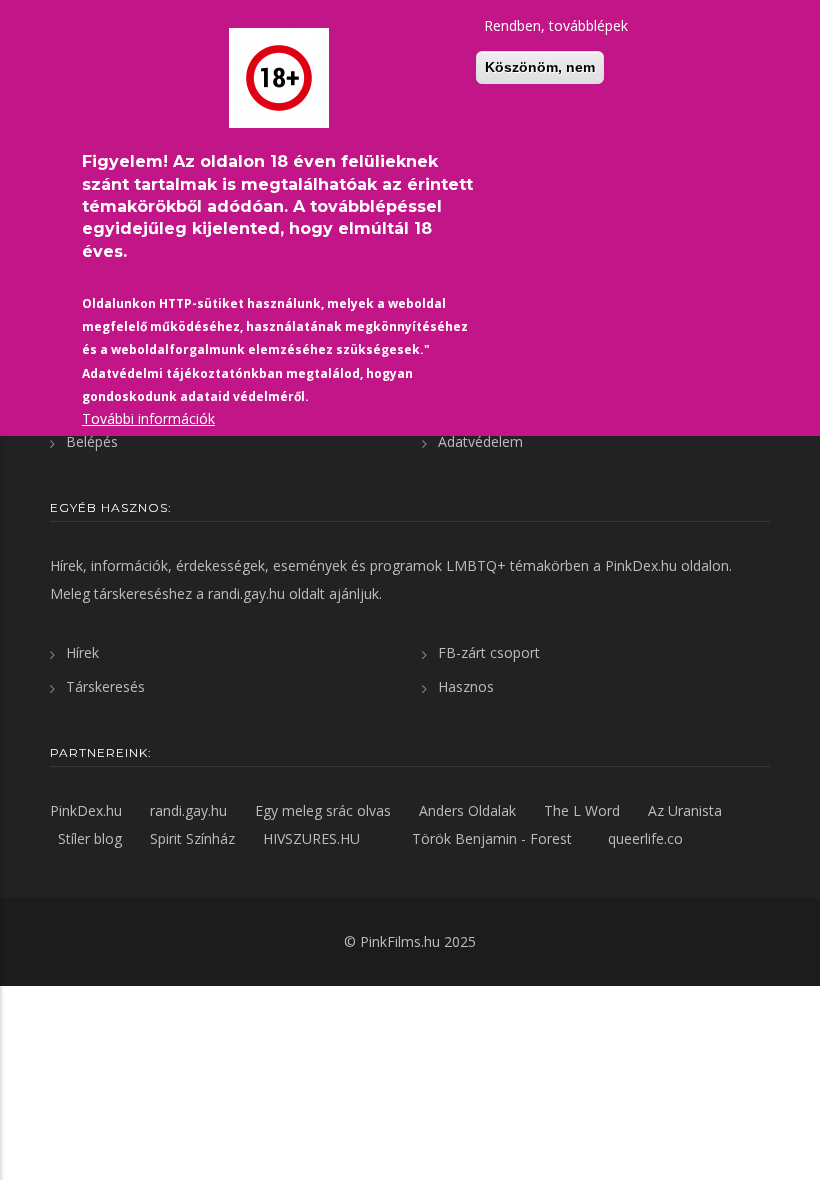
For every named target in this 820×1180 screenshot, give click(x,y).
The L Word (582, 810)
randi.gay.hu (246, 593)
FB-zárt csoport (489, 652)
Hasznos (466, 686)
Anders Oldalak (467, 810)
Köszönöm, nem (540, 67)
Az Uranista (685, 810)
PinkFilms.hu (400, 941)
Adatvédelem (480, 441)
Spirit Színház (192, 838)
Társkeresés (105, 686)
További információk (148, 418)
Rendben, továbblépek (556, 25)
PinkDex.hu (641, 565)
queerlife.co (645, 838)
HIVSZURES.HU (311, 838)
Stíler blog (90, 838)
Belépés (92, 441)
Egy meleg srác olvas (323, 810)
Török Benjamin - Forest (492, 838)
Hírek (82, 652)
